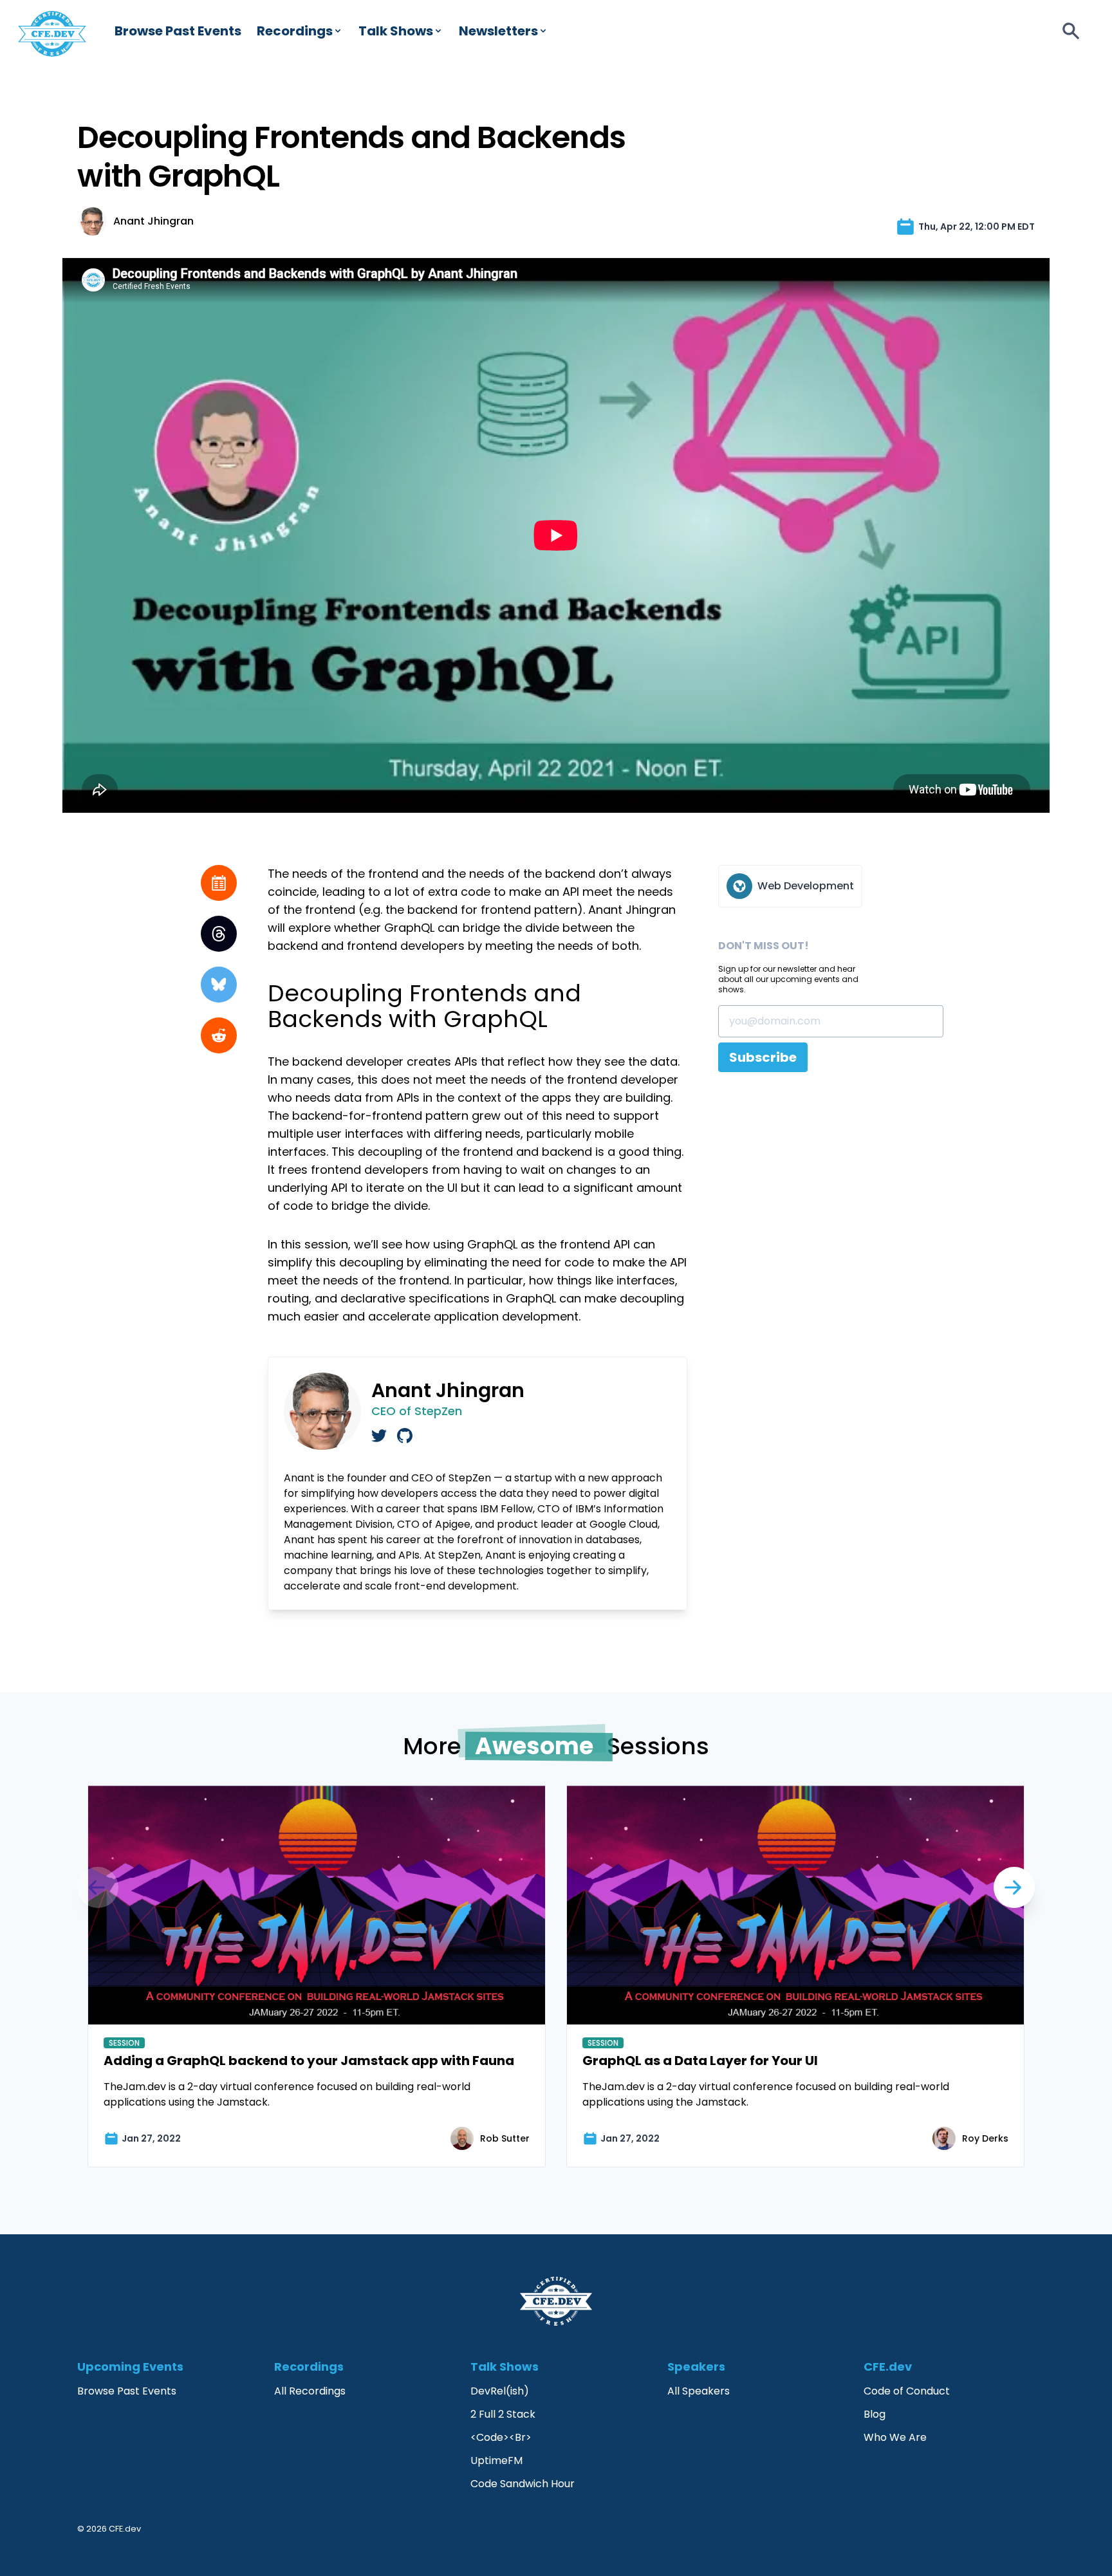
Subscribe (763, 1057)
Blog (875, 2414)
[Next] (98, 1887)
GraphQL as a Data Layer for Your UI (700, 2061)
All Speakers (699, 2391)
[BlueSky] (219, 985)
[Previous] (1014, 1887)
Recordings (295, 31)
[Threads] (219, 934)
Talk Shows (396, 31)
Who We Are (895, 2437)
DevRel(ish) (500, 2391)
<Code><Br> (501, 2437)
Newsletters (498, 31)
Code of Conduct (907, 2391)
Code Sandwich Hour (523, 2484)
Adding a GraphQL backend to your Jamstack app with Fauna (309, 2061)
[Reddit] (219, 1035)
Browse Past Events (178, 31)
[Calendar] (219, 883)
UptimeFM (496, 2460)
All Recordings (310, 2391)
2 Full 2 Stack (503, 2414)
